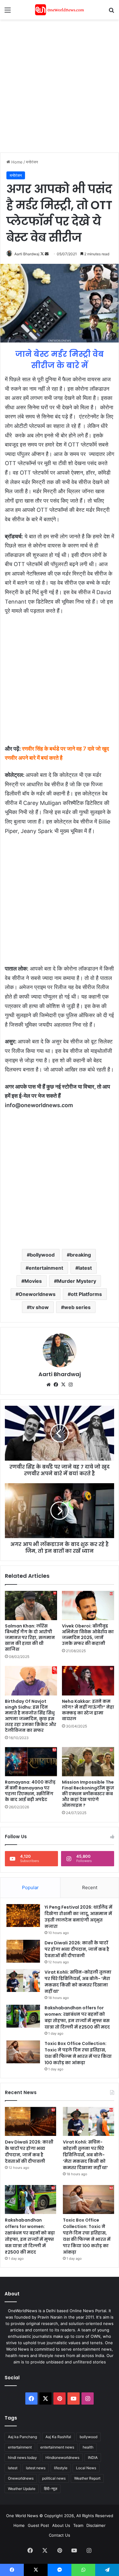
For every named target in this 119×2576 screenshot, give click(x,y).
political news (54, 2478)
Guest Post (38, 2525)
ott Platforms (86, 1294)
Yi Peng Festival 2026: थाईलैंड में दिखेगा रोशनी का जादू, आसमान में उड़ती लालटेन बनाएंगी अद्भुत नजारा (78, 1917)
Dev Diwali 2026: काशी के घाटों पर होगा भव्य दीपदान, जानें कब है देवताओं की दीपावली (77, 1949)
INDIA (93, 2458)
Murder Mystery (77, 1281)
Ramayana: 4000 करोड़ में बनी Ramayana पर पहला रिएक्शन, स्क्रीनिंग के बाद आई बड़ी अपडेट (30, 1791)
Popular (30, 1887)
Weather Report (87, 2478)
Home (16, 162)
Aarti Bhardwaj (27, 254)
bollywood (42, 1255)
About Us (61, 2525)
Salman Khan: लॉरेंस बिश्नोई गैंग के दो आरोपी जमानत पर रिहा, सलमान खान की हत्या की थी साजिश (30, 1638)
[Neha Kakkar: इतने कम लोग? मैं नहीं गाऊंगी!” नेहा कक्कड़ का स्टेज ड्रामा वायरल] (88, 1681)
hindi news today (22, 2458)
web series (77, 1307)
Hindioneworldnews (62, 2458)
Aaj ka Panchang (22, 2437)
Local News (86, 2468)
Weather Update (22, 2489)
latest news (36, 2468)
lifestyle (61, 2468)
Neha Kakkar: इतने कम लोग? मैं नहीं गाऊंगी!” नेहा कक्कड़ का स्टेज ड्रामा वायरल (88, 1710)
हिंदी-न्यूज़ (50, 2489)
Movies (33, 1281)
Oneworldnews (37, 1294)
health (88, 2447)
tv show (39, 1307)
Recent (90, 1887)
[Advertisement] (60, 85)
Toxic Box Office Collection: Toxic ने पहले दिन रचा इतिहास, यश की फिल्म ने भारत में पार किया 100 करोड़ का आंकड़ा (78, 2053)
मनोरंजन (32, 162)
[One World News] (60, 10)
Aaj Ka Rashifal (58, 2437)
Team (78, 2525)
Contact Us (60, 2535)
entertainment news (57, 2447)
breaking (80, 1255)
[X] (63, 1385)
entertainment (46, 1268)
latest (85, 1268)
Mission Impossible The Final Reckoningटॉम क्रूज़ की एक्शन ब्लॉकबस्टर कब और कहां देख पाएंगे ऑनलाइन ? (88, 1794)
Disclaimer (96, 2525)
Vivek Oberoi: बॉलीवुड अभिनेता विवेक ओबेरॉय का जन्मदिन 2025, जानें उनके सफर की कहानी (88, 1635)
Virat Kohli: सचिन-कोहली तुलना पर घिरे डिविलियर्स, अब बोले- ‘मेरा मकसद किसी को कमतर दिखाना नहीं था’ (78, 1982)
